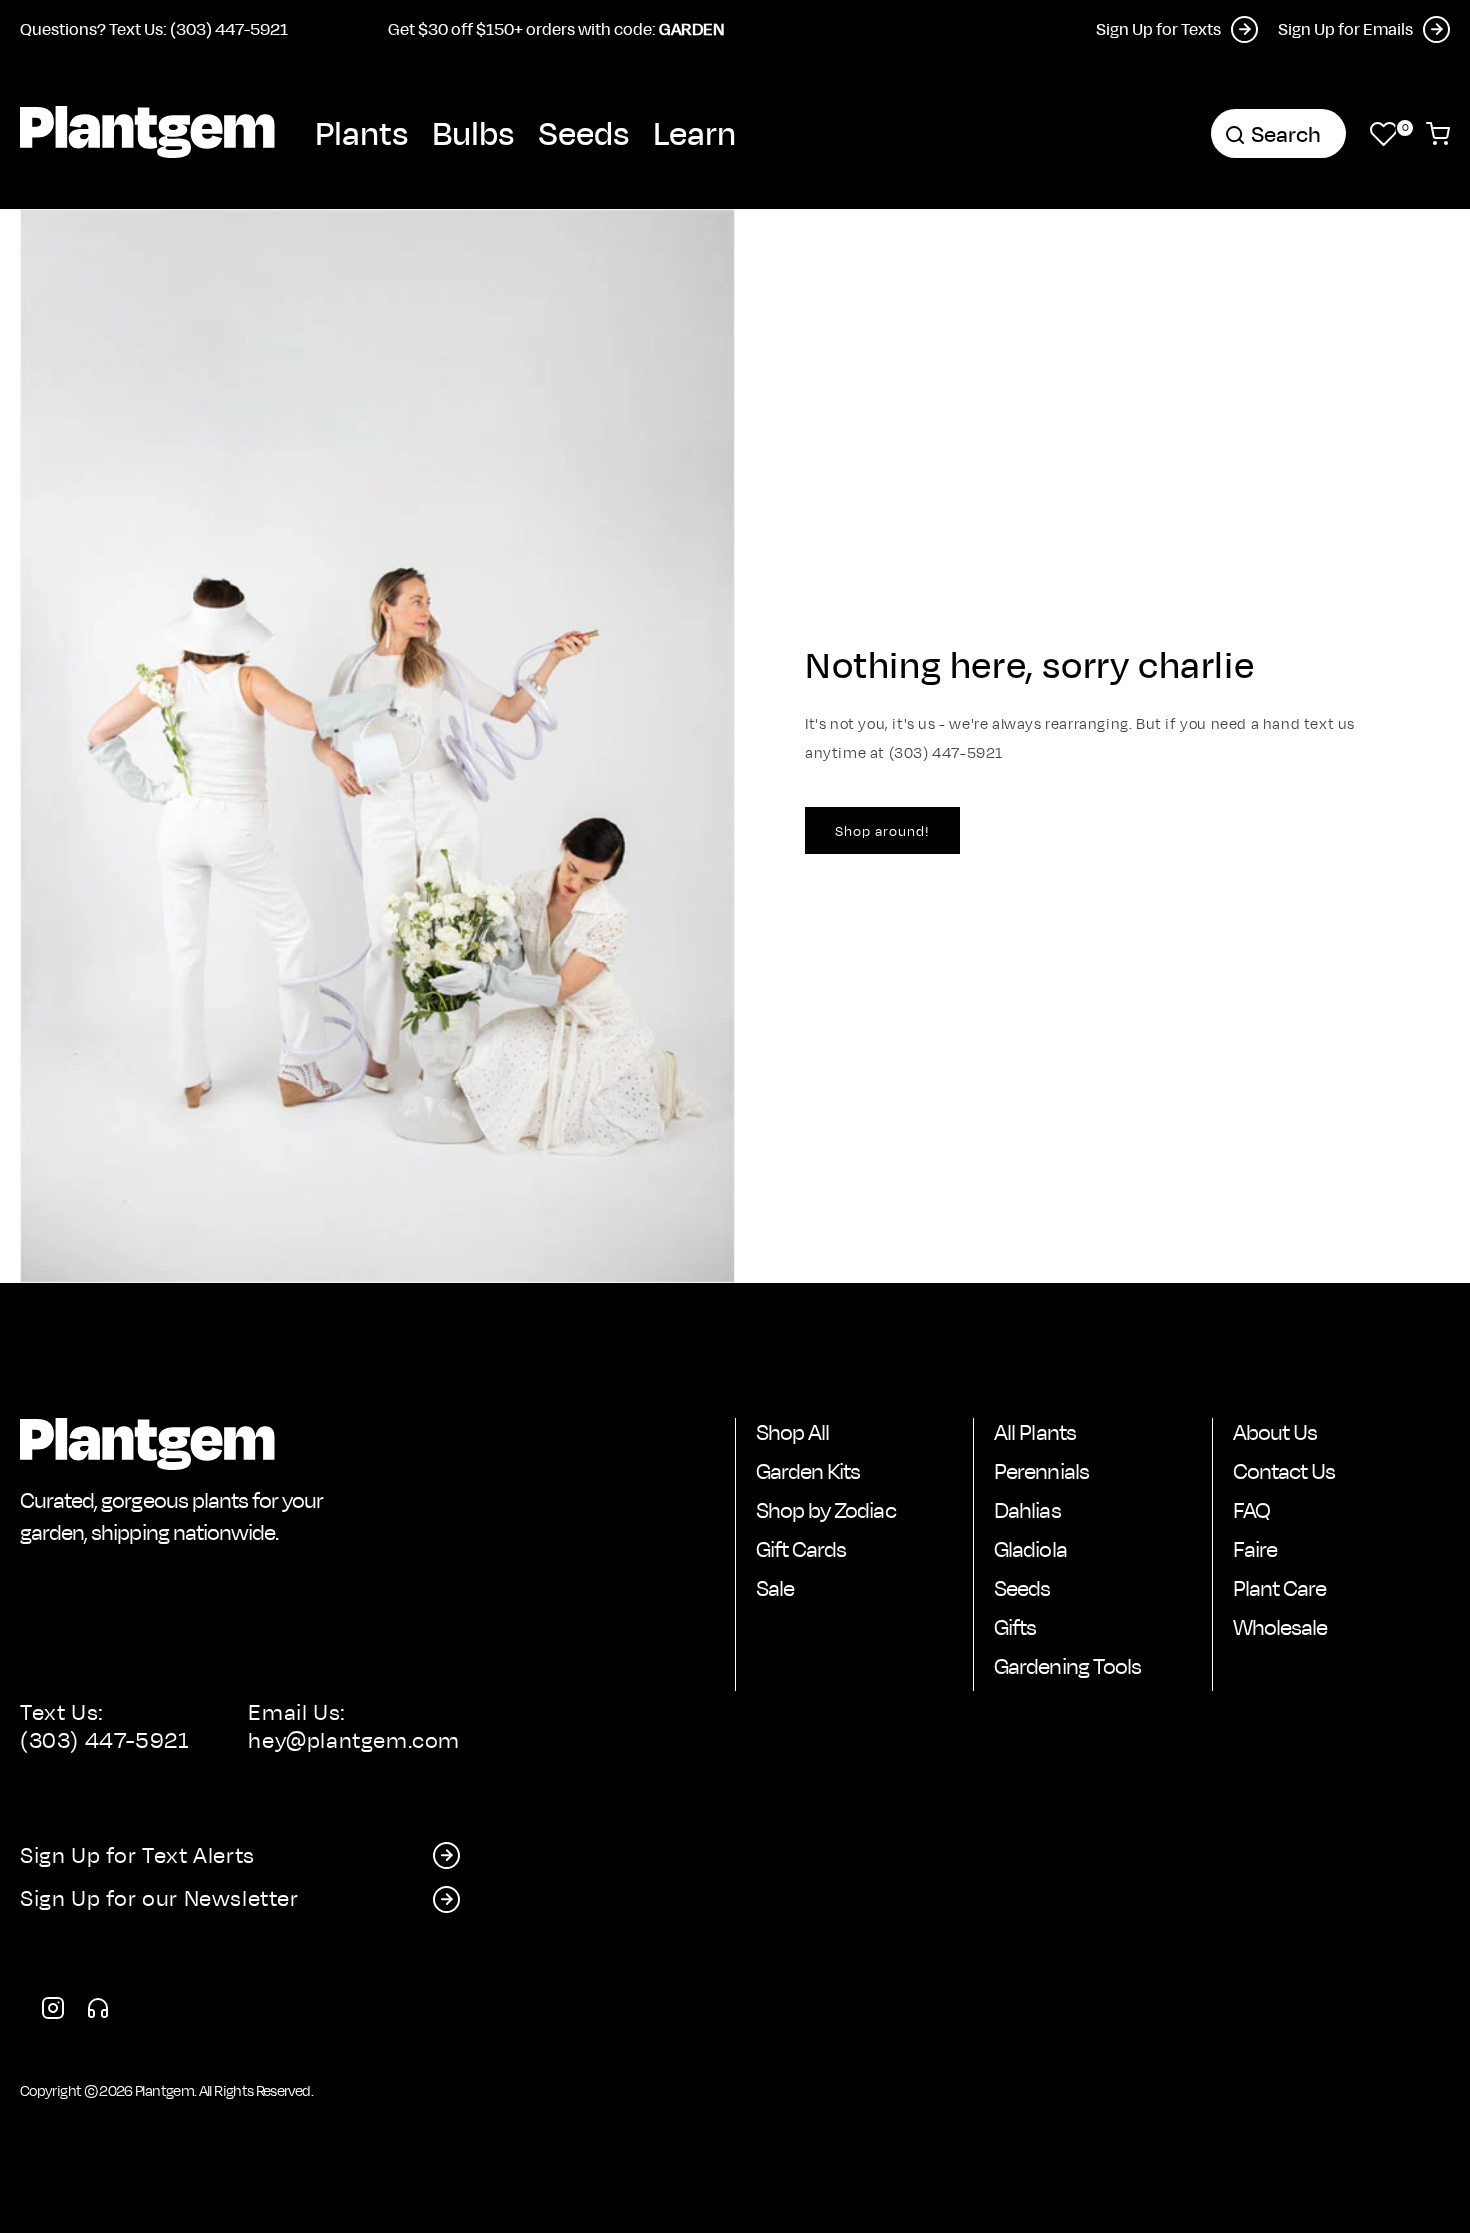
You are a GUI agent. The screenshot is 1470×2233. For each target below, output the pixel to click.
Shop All (792, 1432)
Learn (694, 132)
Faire (1255, 1549)
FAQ (1251, 1510)
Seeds (583, 132)
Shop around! (882, 830)
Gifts (1015, 1627)
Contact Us (1284, 1471)
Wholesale (1280, 1627)
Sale (775, 1588)
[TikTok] (98, 2012)
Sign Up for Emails (1345, 28)
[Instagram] (53, 2012)
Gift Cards (801, 1549)
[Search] (1235, 135)
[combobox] (1278, 133)
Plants (361, 132)
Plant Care (1279, 1588)
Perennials (1041, 1471)
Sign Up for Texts (1158, 28)
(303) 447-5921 (104, 1740)
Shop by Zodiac (826, 1510)
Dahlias (1027, 1510)
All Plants (1034, 1432)
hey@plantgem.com (354, 1740)
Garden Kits (808, 1471)
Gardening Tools (1067, 1666)
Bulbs (473, 132)
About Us (1275, 1432)
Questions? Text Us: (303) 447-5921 (154, 28)
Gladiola (1030, 1549)
